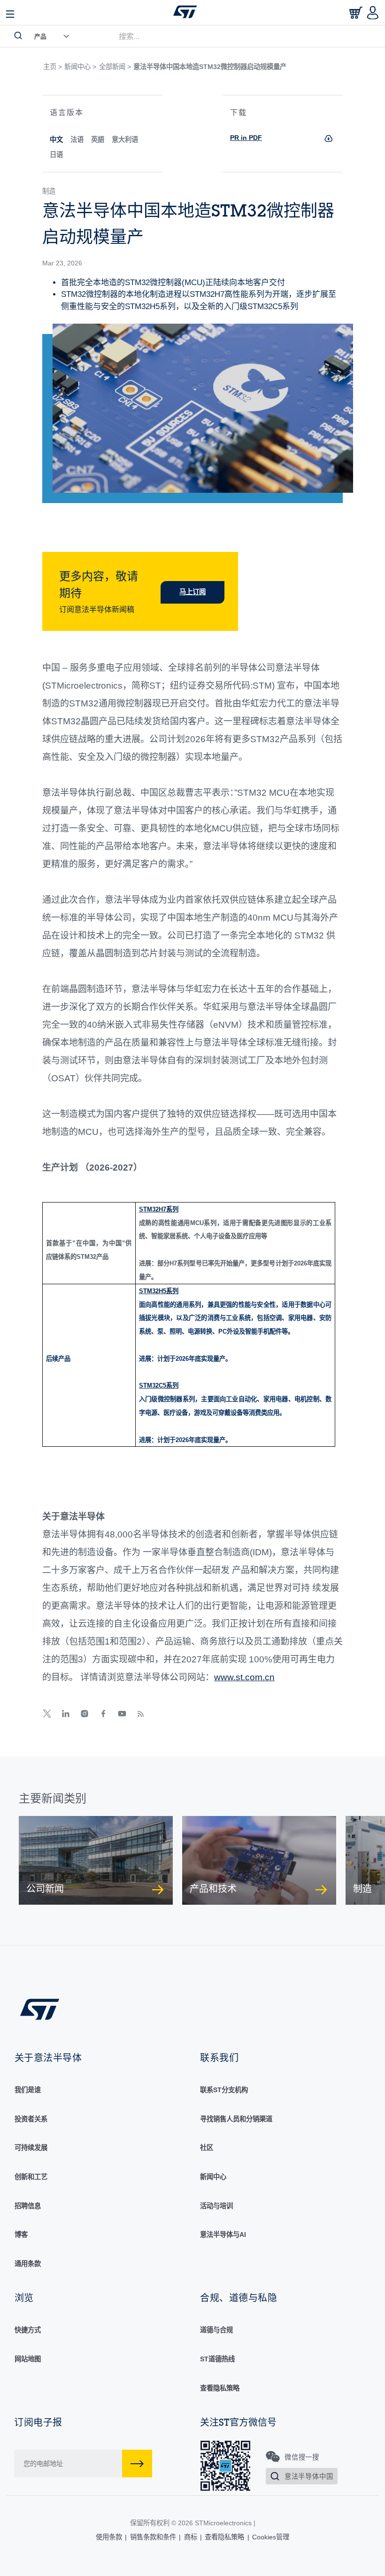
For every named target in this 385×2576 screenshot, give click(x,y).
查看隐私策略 (220, 2388)
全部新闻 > (115, 67)
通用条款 (28, 2264)
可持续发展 (31, 2148)
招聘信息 (28, 2206)
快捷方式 (28, 2330)
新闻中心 (213, 2177)
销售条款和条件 (153, 2537)
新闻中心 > (80, 67)
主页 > (53, 67)
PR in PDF (246, 138)
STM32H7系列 (159, 1209)
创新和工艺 (31, 2177)
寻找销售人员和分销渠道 (236, 2119)
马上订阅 (192, 592)
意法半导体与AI (223, 2235)
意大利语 (125, 140)
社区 (207, 2148)
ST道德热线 (217, 2359)
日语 (56, 155)
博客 (21, 2235)
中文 (56, 140)
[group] (96, 1860)
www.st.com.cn (244, 1677)
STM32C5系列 (159, 1385)
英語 (98, 140)
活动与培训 (216, 2206)
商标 (191, 2537)
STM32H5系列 (159, 1291)
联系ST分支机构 (224, 2090)
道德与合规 (216, 2330)
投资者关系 (31, 2119)
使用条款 (109, 2537)
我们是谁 (28, 2090)
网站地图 (28, 2359)
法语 (77, 140)
